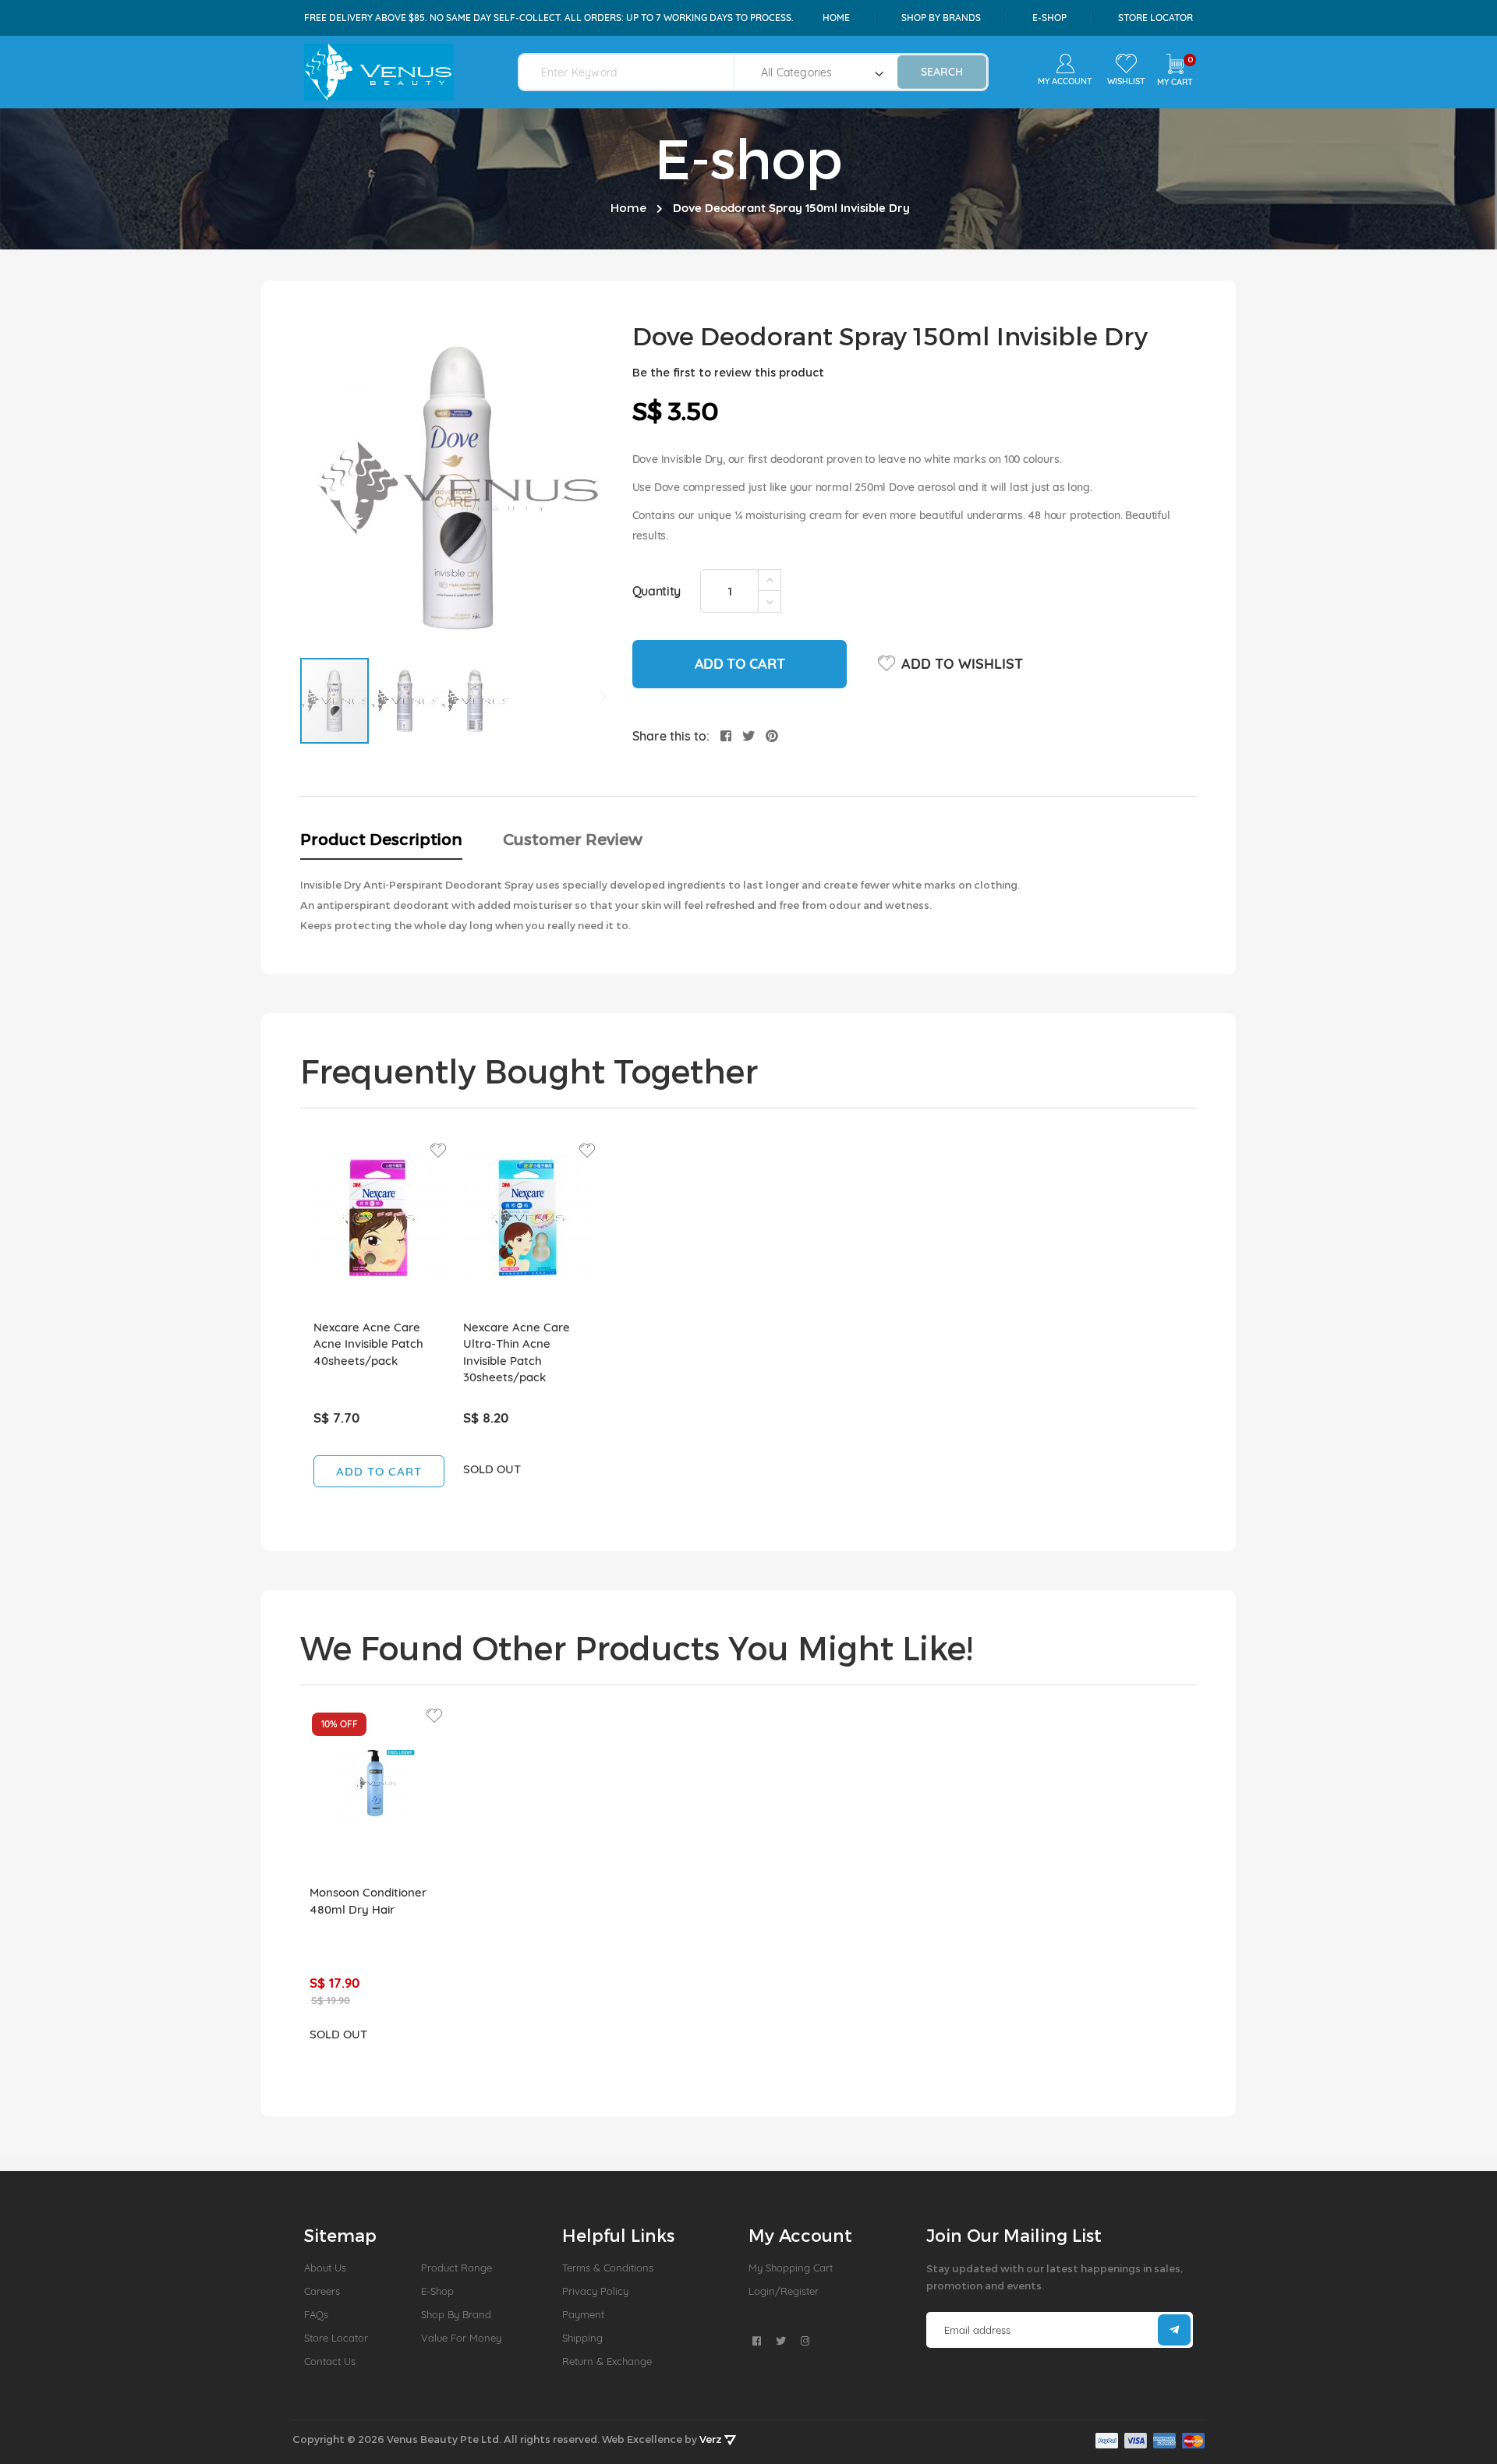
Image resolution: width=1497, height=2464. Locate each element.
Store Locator (1155, 18)
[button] (405, 701)
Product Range (457, 2268)
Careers (322, 2291)
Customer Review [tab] (573, 839)
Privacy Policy (595, 2291)
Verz (712, 2439)
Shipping (582, 2338)
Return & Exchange (607, 2361)
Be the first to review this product (728, 372)
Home (836, 18)
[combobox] (636, 72)
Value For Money (461, 2338)
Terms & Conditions (608, 2268)
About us (325, 2268)
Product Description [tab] (381, 839)
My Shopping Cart (791, 2268)
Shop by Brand (456, 2314)
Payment (583, 2314)
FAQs (316, 2314)
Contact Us (330, 2361)
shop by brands (941, 18)
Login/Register (784, 2291)
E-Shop (437, 2291)
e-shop (1049, 18)
